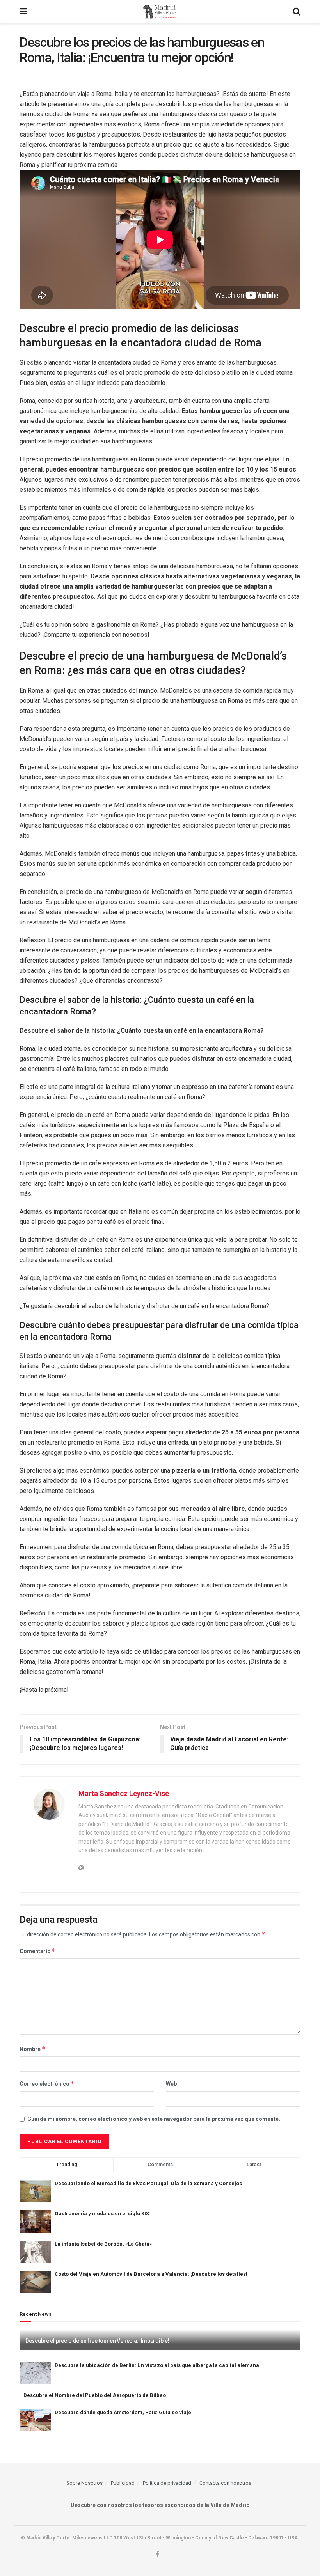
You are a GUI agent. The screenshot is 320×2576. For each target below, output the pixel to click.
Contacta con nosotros (225, 2483)
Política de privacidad (167, 2483)
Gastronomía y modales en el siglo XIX (102, 2213)
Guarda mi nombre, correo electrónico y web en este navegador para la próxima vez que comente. (154, 2119)
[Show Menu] (23, 12)
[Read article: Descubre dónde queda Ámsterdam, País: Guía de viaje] (35, 2420)
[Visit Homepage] (160, 12)
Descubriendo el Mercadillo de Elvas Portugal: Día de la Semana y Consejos (148, 2183)
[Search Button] (297, 12)
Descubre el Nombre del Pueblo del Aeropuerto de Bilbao (95, 2395)
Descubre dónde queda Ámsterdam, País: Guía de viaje (123, 2412)
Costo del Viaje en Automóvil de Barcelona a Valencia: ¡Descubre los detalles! (151, 2274)
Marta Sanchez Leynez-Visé (124, 1793)
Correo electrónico (47, 2084)
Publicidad (123, 2483)
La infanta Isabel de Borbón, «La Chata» (103, 2244)
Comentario (38, 1951)
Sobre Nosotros (84, 2483)
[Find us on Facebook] (157, 2555)
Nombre (33, 2049)
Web (171, 2084)
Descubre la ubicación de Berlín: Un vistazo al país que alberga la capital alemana (157, 2365)
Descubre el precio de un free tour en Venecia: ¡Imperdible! (97, 2341)
